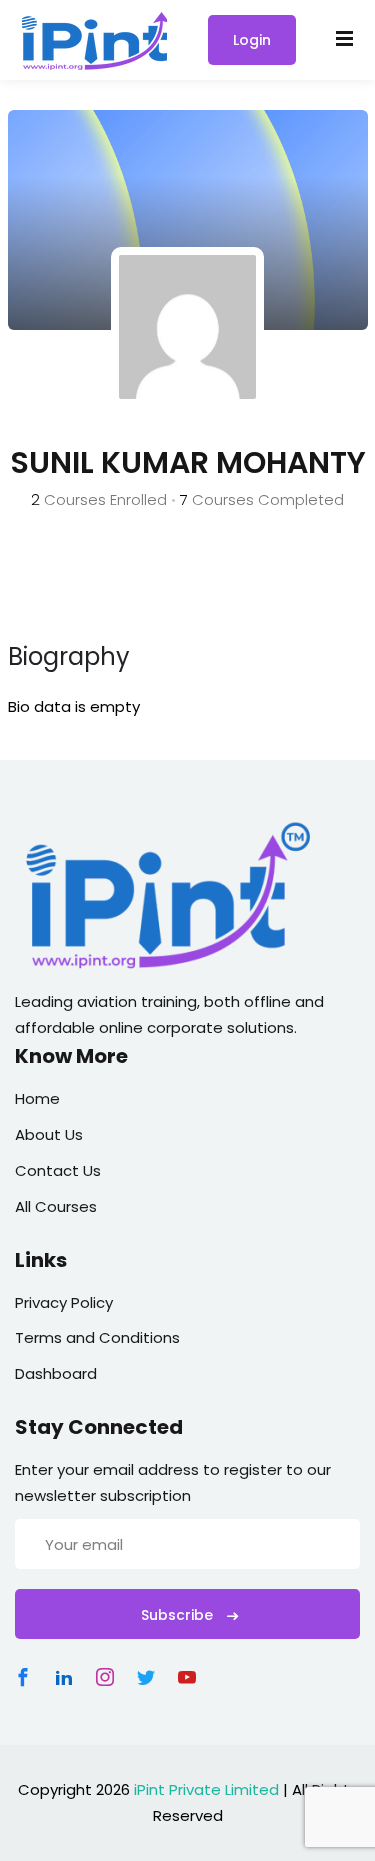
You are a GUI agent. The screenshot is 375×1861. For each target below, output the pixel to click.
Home (37, 1098)
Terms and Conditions (97, 1337)
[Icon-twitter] (146, 1677)
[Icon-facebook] (23, 1677)
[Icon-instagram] (105, 1677)
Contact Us (58, 1170)
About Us (49, 1134)
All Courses (56, 1206)
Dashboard (56, 1373)
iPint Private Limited (206, 1789)
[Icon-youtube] (187, 1677)
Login (252, 40)
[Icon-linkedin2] (64, 1677)
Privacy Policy (64, 1302)
